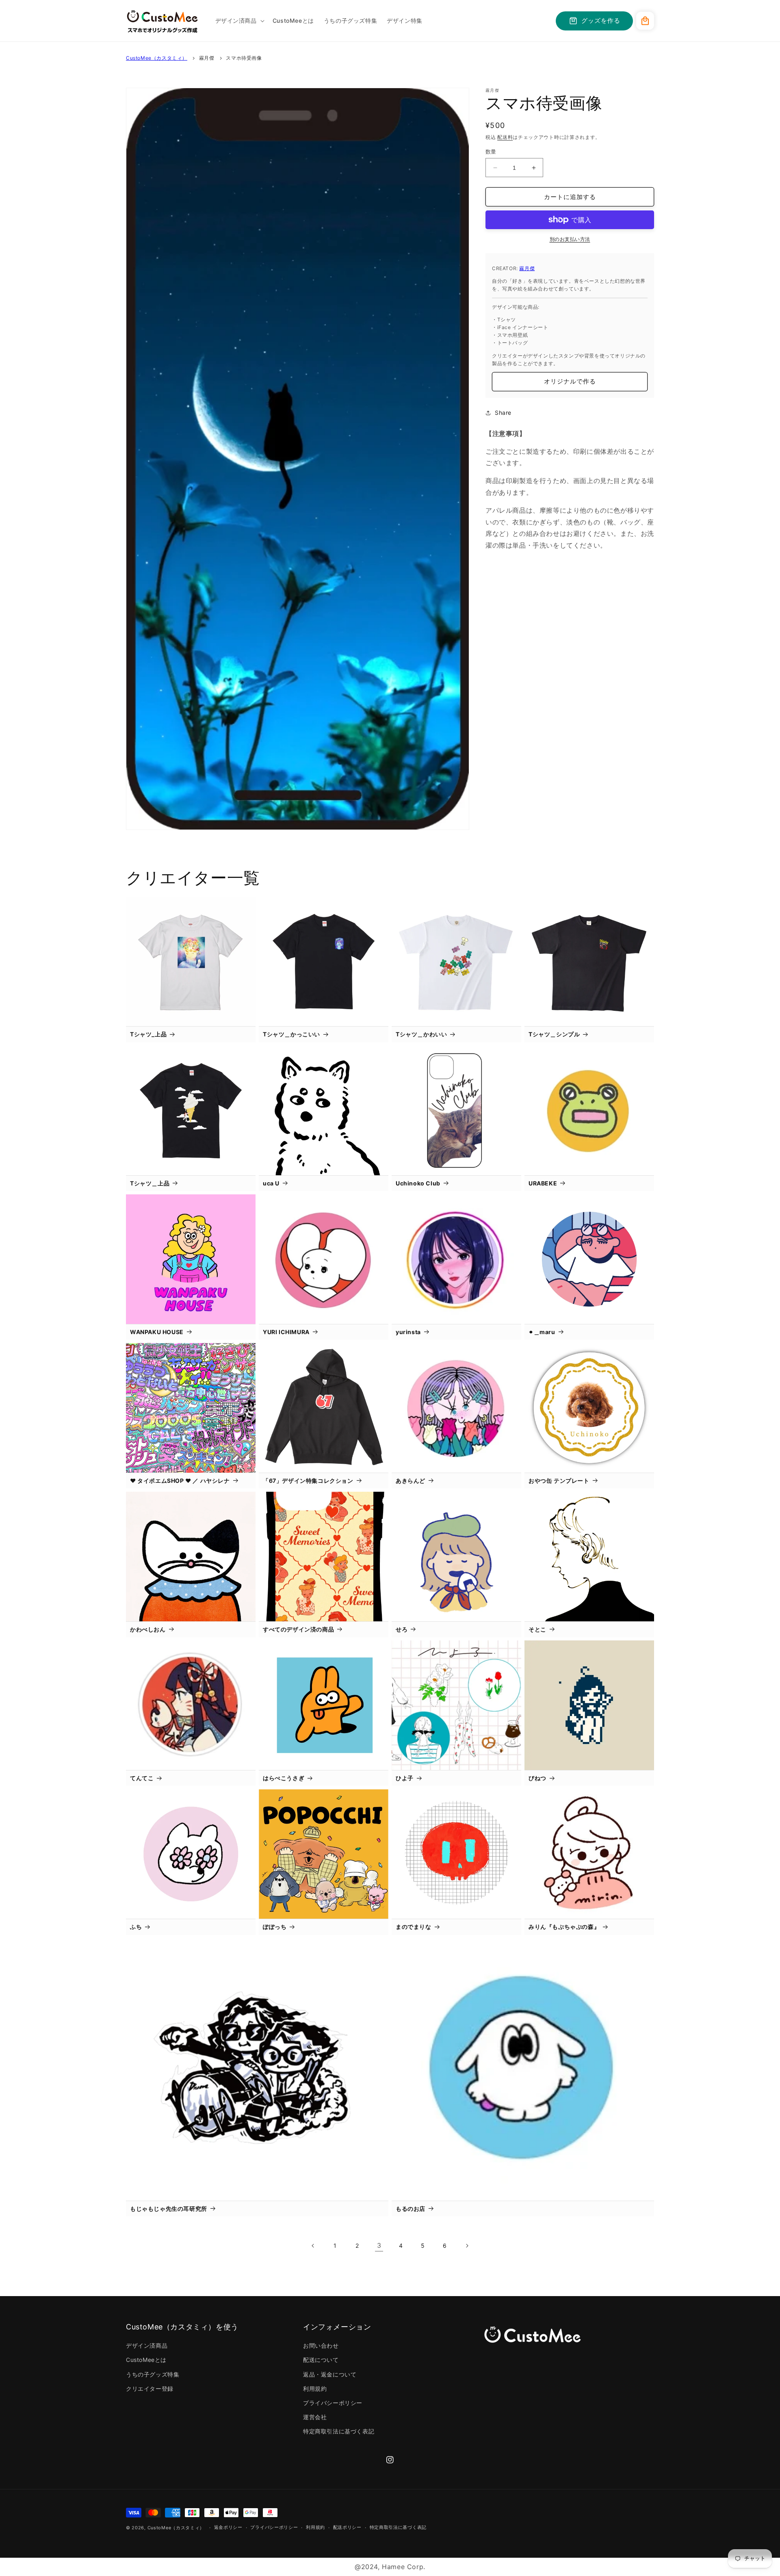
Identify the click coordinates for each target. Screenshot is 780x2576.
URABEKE (543, 1183)
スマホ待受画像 (244, 58)
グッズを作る (601, 21)
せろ (402, 1629)
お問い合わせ (321, 2345)
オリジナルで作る (570, 381)
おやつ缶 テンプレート (559, 1481)
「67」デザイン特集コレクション (308, 1481)
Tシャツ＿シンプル (554, 1034)
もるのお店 (411, 2209)
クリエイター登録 (150, 2389)
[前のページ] (313, 2246)
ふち (136, 1927)
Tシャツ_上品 (148, 1034)
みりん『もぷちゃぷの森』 (564, 1927)
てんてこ (142, 1778)
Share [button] (503, 413)
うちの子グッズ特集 (153, 2374)
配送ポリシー (347, 2527)
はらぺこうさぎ (284, 1778)
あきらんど (411, 1481)
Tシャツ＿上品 (150, 1183)
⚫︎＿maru (542, 1332)
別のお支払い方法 (570, 239)
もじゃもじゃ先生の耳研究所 (169, 2209)
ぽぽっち (275, 1927)
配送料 (505, 137)
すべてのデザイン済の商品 (298, 1629)
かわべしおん (148, 1629)
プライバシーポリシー (333, 2403)
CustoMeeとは (146, 2360)
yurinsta (408, 1332)
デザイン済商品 (147, 2345)
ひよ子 (405, 1778)
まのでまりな (414, 1927)
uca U (271, 1183)
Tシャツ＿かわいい (421, 1034)
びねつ (537, 1778)
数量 (491, 152)
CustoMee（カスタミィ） (157, 58)
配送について (321, 2360)
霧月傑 (207, 58)
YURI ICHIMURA (286, 1332)
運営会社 (315, 2417)
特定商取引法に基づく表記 (339, 2431)
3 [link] (379, 2245)
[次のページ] (467, 2246)
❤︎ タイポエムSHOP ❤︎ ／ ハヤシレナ (180, 1481)
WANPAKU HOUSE (157, 1332)
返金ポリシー (228, 2527)
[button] (239, 21)
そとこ (537, 1629)
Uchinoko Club (418, 1183)
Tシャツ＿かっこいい (291, 1034)
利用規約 (315, 2389)
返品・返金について (330, 2374)
